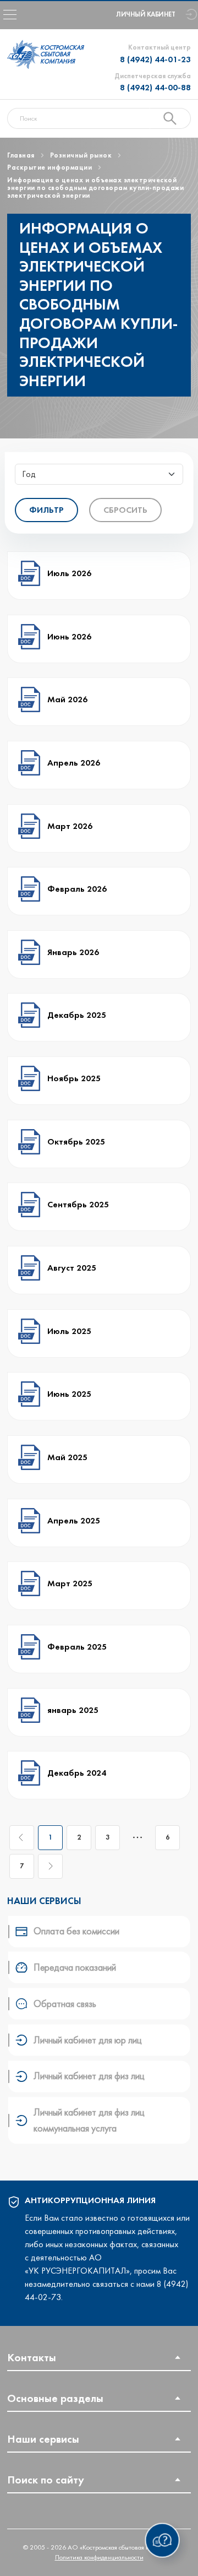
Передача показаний (75, 1967)
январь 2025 (74, 1710)
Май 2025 (68, 1457)
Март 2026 (71, 826)
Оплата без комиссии (76, 1931)
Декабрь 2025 (78, 1015)
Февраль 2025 (78, 1647)
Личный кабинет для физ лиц (89, 2076)
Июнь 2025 (70, 1394)
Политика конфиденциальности (99, 2557)
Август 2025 (73, 1268)
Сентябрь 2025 (79, 1204)
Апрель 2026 (75, 763)
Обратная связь (65, 2004)
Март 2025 (71, 1583)
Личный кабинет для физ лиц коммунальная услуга (89, 2120)
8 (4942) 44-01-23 (155, 59)
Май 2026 (68, 699)
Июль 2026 (70, 573)
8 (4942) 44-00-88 (155, 87)
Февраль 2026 (78, 889)
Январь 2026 (74, 952)
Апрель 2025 (75, 1520)
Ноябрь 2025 (75, 1078)
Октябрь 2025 (77, 1141)
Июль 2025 (70, 1331)
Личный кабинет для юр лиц (88, 2040)
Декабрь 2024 (78, 1773)
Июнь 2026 (70, 636)
